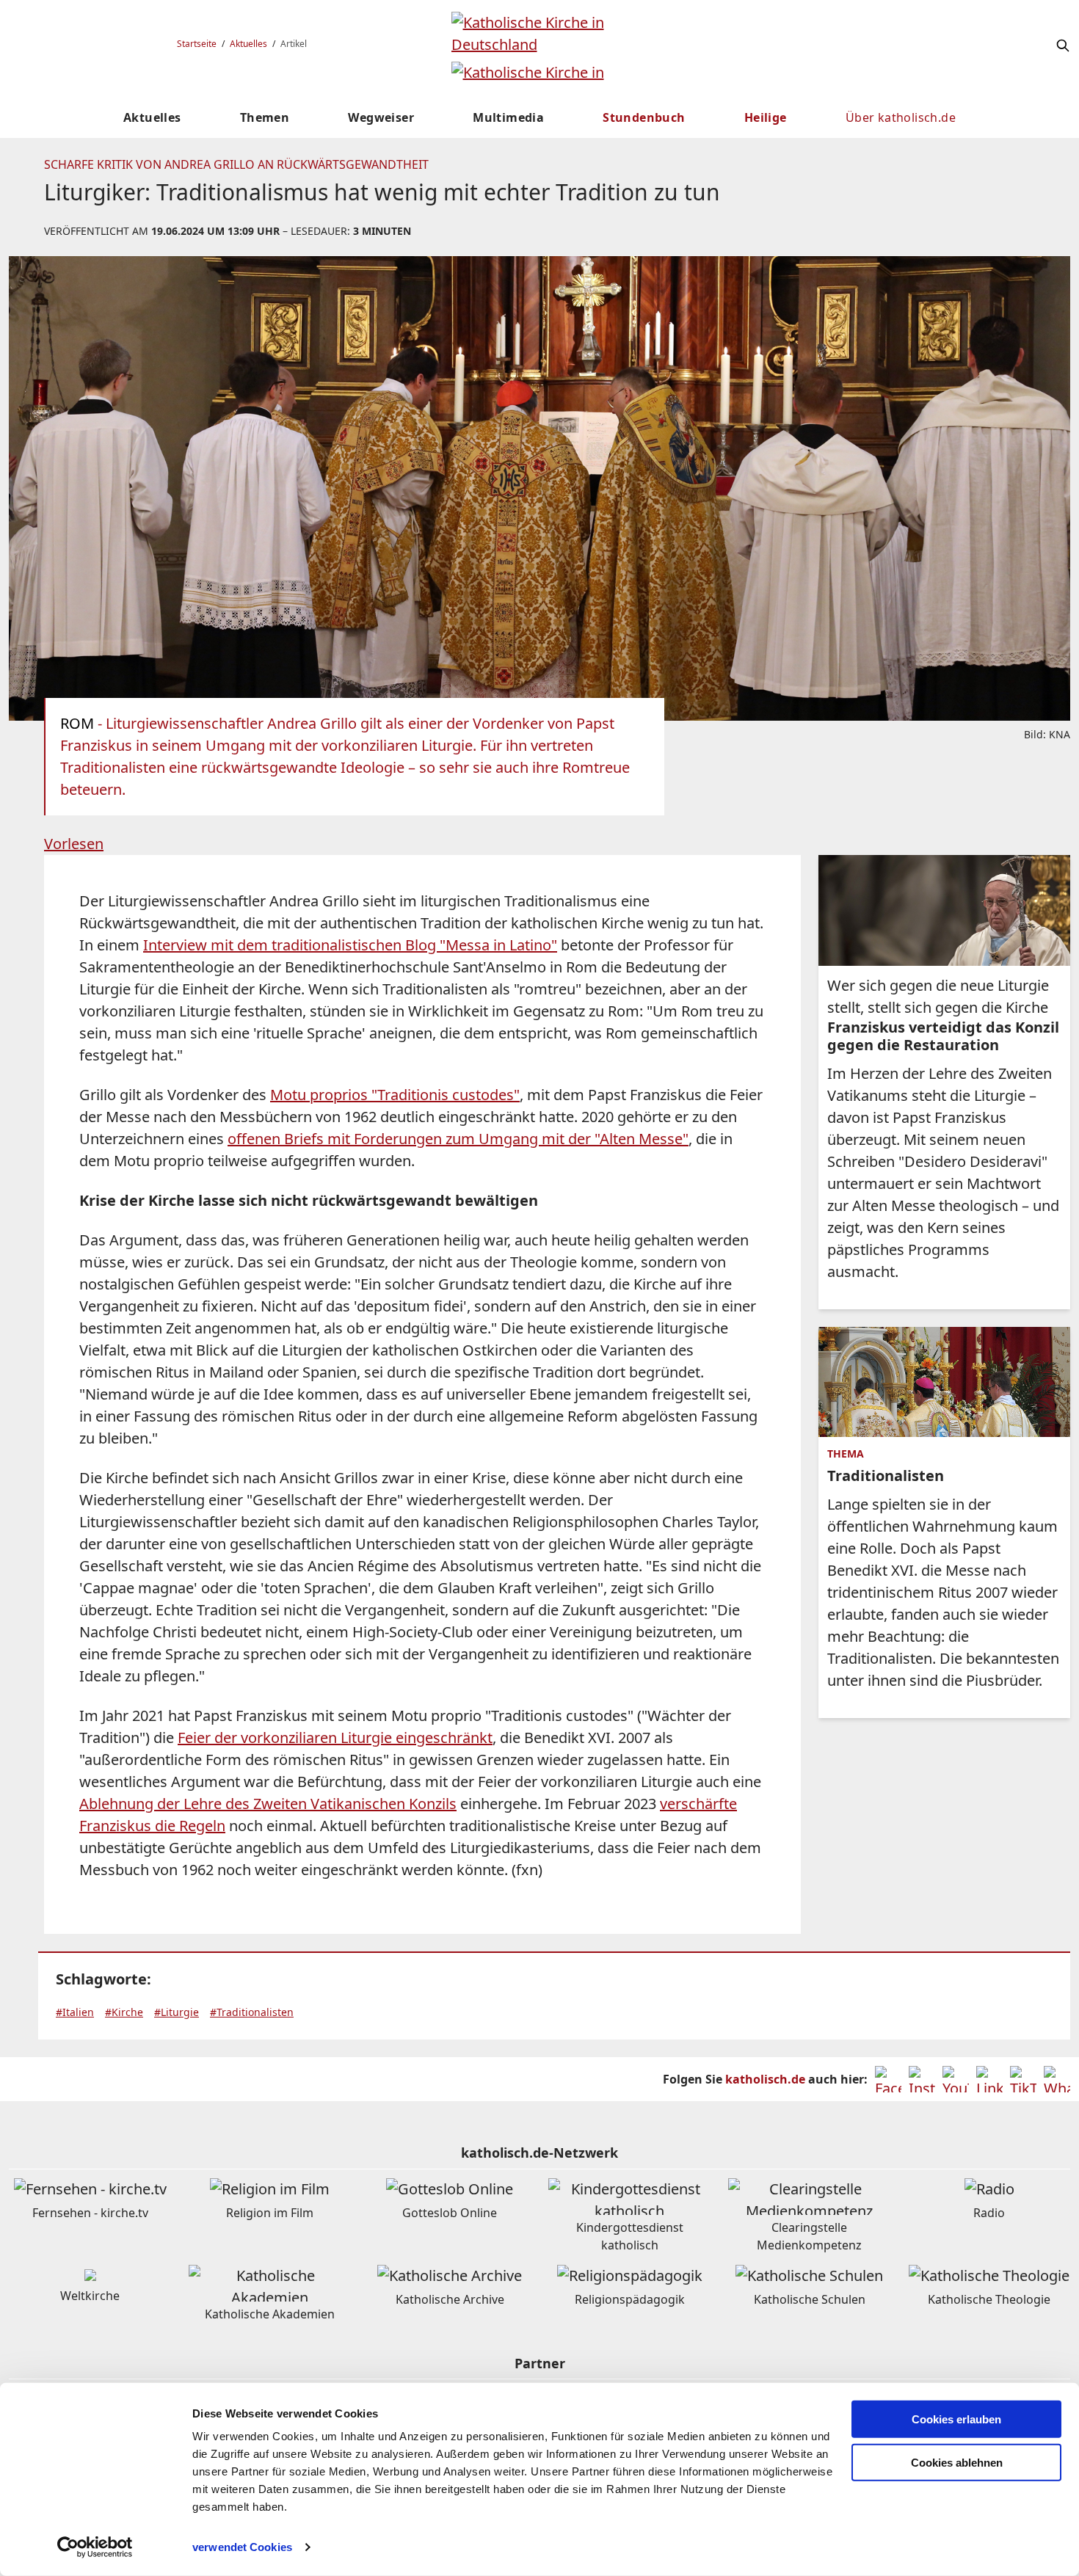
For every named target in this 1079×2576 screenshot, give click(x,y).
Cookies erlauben (956, 2419)
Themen (265, 117)
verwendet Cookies (242, 2547)
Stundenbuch (644, 117)
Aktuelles (248, 44)
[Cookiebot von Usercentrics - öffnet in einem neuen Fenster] (95, 2547)
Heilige (766, 117)
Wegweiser (381, 117)
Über (901, 117)
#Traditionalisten (252, 2012)
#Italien (75, 2012)
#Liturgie (177, 2012)
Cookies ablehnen (957, 2463)
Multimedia (508, 117)
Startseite (197, 44)
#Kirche (124, 2012)
